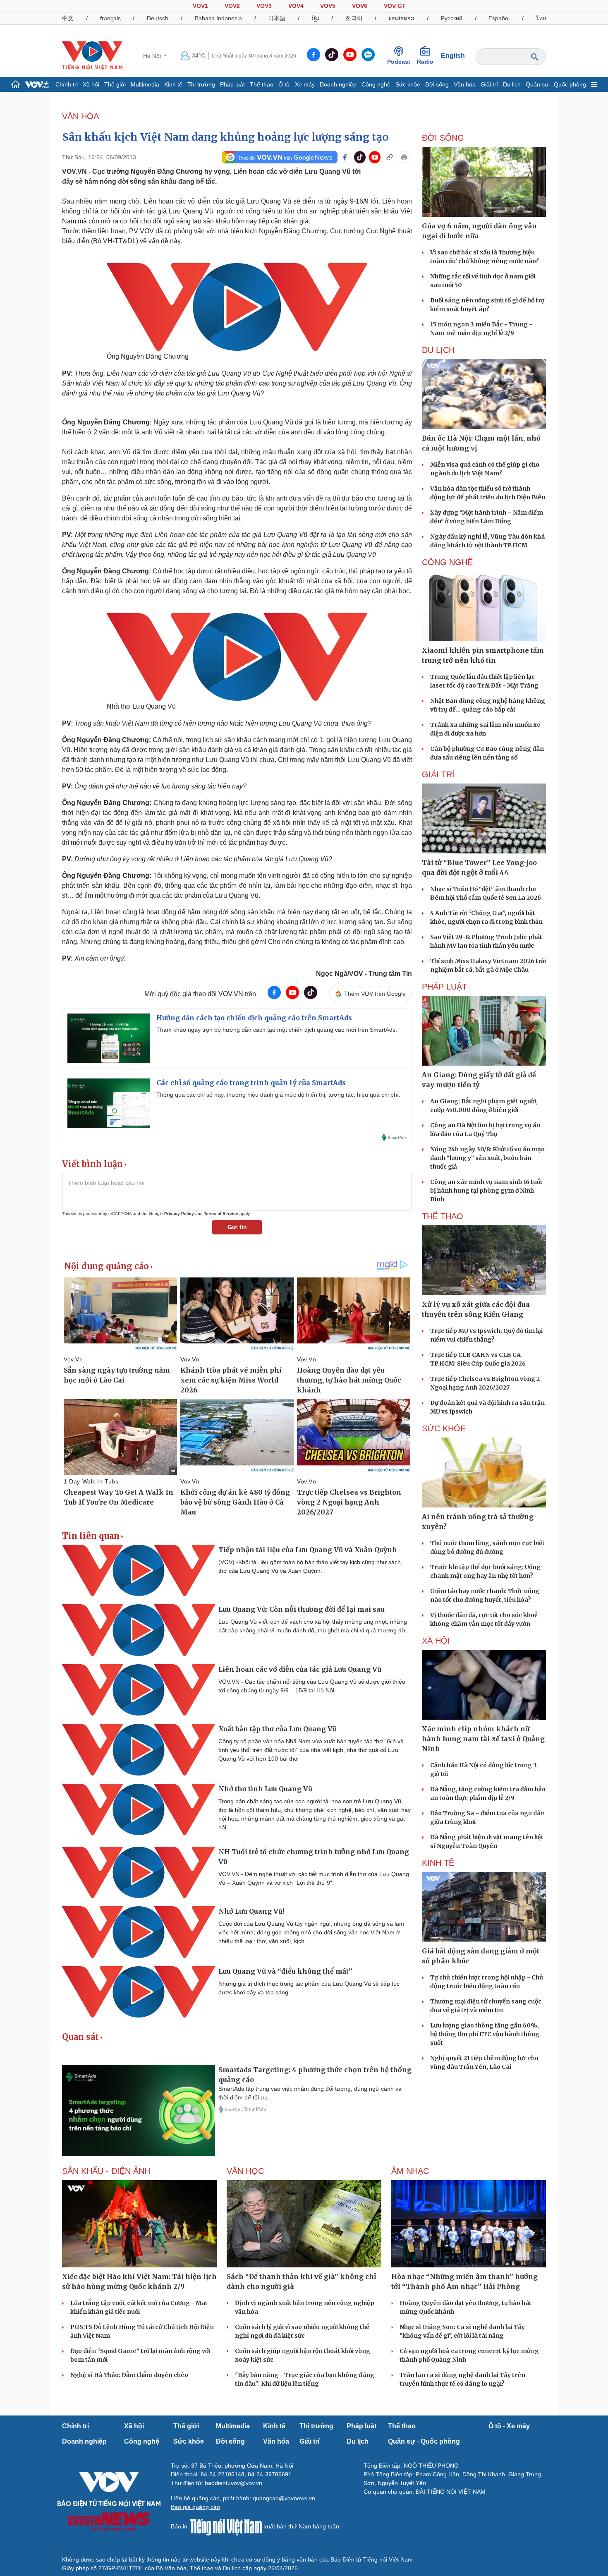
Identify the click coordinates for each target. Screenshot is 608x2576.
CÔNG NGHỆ (447, 562)
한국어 (354, 18)
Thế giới (115, 84)
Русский (452, 18)
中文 (68, 18)
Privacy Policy (179, 1214)
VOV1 (200, 6)
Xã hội (91, 84)
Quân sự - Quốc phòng (556, 84)
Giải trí (489, 84)
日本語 (277, 18)
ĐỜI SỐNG (443, 138)
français (110, 18)
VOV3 (264, 6)
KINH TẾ (438, 1863)
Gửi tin (237, 1227)
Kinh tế (173, 84)
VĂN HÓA (80, 116)
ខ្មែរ (315, 18)
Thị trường (201, 84)
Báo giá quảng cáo (195, 2507)
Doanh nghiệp (338, 84)
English (453, 56)
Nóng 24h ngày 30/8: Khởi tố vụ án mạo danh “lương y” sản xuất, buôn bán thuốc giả (487, 1158)
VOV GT (395, 6)
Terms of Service (221, 1214)
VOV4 (296, 6)
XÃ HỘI (436, 1641)
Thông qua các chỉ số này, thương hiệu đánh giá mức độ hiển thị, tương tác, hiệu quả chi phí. (278, 1095)
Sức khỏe (408, 84)
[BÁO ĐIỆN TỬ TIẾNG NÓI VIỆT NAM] (92, 55)
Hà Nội (153, 56)
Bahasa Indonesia (218, 18)
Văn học (245, 2171)
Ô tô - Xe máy (297, 84)
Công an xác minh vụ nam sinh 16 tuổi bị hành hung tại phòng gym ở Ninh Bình (486, 1191)
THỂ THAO (443, 1216)
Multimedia (145, 84)
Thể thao (262, 84)
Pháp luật (232, 84)
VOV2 (232, 6)
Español (499, 18)
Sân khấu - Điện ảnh (106, 2171)
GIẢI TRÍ (438, 774)
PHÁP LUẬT (444, 987)
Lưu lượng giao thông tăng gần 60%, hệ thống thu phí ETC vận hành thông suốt (485, 2034)
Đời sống (437, 84)
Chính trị (67, 84)
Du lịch (512, 84)
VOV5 (328, 6)
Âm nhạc (410, 2171)
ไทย (541, 18)
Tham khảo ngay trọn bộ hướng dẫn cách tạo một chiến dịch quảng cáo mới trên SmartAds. (277, 1030)
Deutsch (158, 18)
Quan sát (80, 2037)
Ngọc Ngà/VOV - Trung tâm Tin (364, 974)
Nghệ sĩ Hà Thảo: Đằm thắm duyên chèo (129, 2375)
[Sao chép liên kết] (390, 157)
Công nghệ (376, 84)
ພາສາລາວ (402, 18)
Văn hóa (465, 84)
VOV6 (360, 6)
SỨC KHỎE (444, 1428)
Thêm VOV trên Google (375, 994)
